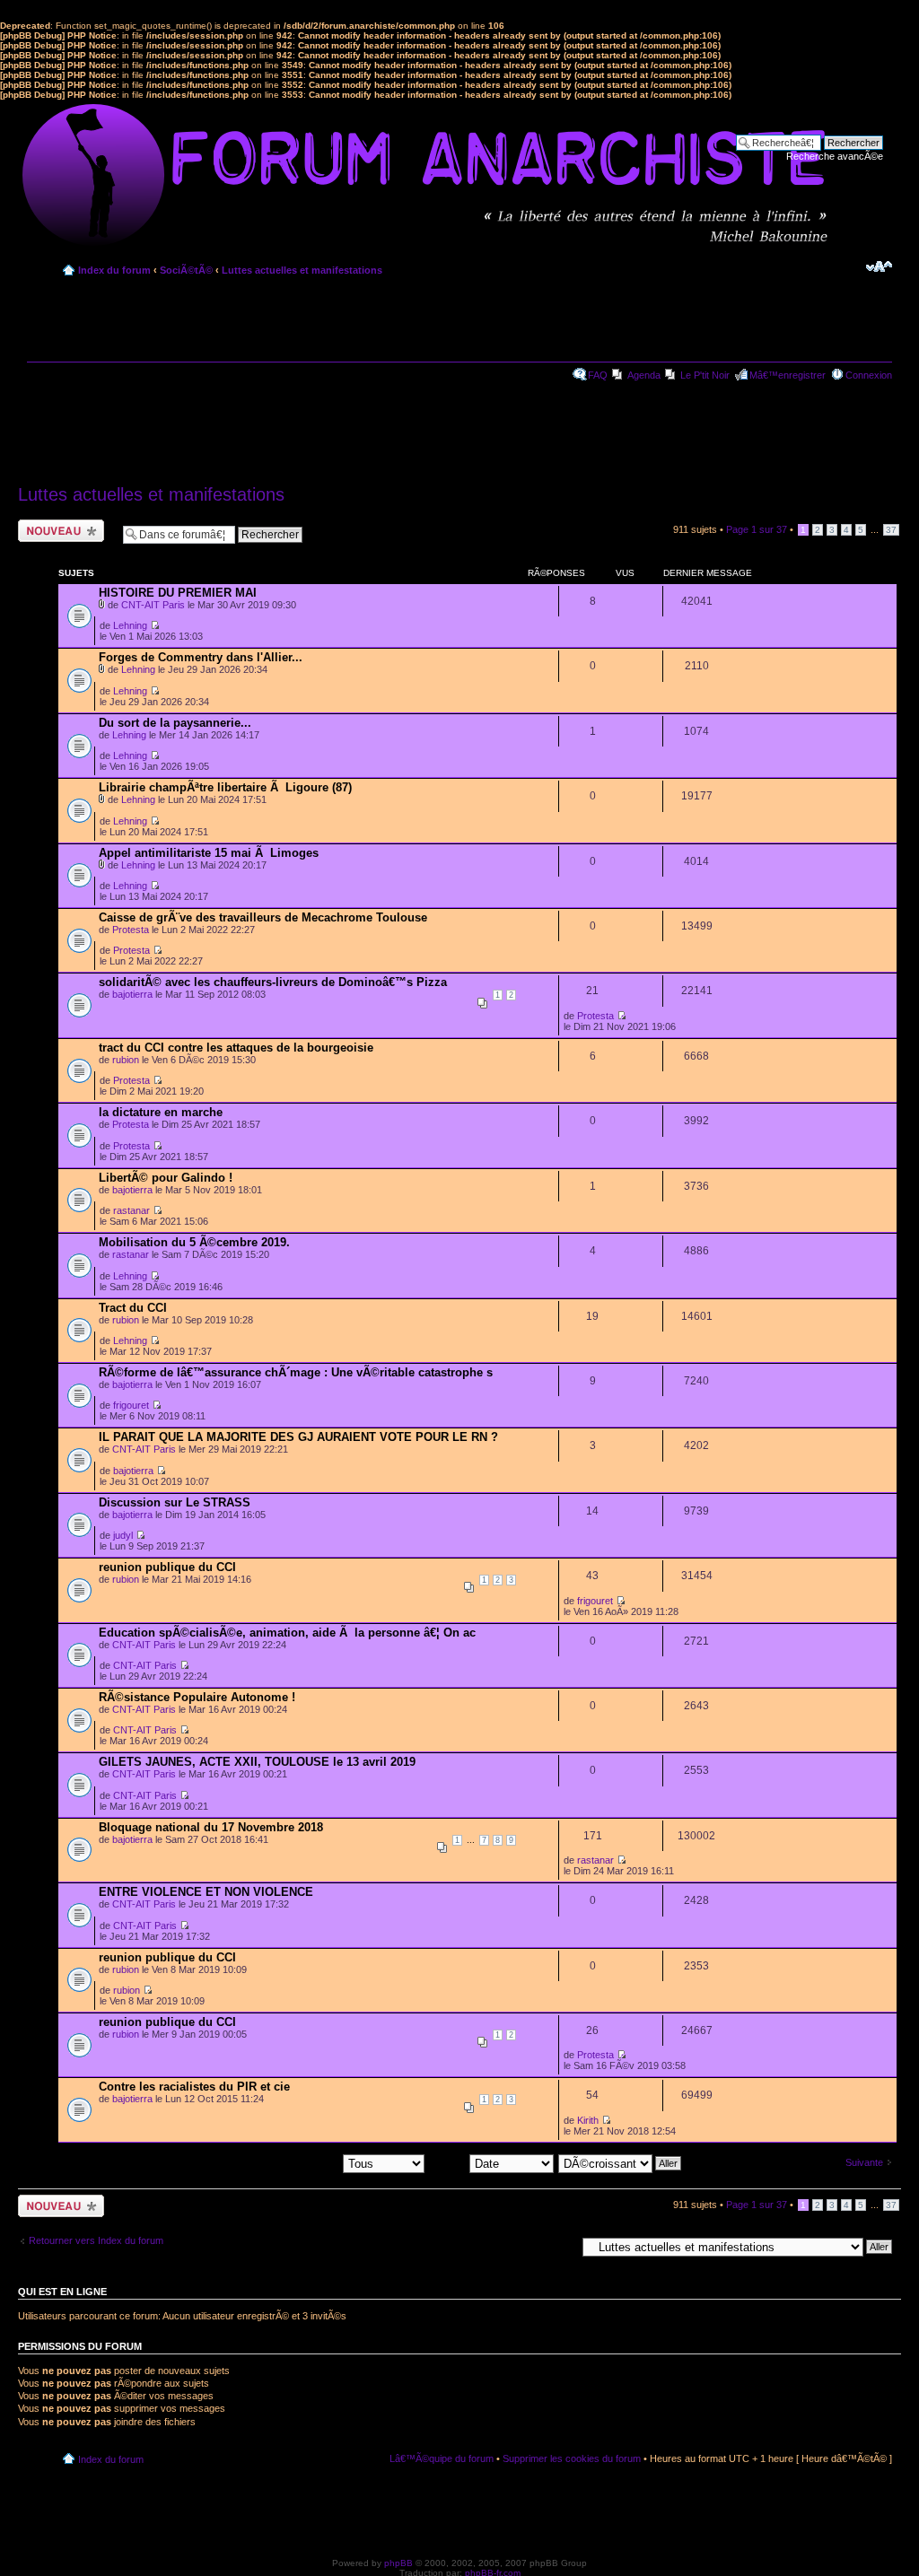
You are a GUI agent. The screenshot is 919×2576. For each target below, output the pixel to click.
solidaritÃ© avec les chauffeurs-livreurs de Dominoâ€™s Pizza (273, 982)
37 (891, 530)
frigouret (131, 1405)
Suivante (864, 2162)
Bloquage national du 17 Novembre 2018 (211, 1827)
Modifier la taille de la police (879, 266)
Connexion (869, 375)
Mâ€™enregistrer (788, 375)
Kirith (588, 2120)
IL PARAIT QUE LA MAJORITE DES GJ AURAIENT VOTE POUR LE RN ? (298, 1437)
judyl (123, 1535)
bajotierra (132, 994)
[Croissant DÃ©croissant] (621, 2162)
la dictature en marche (161, 1112)
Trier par (449, 2162)
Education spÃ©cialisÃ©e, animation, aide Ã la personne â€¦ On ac (287, 1633)
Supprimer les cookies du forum (572, 2458)
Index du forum (114, 270)
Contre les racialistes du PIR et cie (194, 2087)
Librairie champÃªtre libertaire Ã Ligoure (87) (225, 787)
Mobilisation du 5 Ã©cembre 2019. (194, 1242)
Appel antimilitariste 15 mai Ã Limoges (209, 853)
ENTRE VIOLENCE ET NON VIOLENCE (206, 1892)
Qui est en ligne (62, 2292)
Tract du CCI (133, 1308)
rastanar (131, 1210)
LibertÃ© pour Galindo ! (166, 1178)
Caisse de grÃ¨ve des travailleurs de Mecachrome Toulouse (263, 917)
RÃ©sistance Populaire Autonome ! (197, 1697)
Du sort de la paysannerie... (175, 723)
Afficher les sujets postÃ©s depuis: (266, 2162)
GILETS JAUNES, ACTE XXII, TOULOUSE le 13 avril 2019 (257, 1762)
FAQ (598, 375)
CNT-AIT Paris (153, 605)
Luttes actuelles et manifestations (302, 270)
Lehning (130, 625)
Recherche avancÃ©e (835, 156)
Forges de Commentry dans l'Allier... (201, 657)
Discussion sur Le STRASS (175, 1502)
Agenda (644, 375)
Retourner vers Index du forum (96, 2240)
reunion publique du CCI (167, 1567)
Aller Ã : (559, 2246)
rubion (126, 1060)
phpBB (398, 2563)
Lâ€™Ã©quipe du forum (442, 2458)
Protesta (131, 930)
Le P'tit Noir (705, 375)
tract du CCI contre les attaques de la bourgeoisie (236, 1048)
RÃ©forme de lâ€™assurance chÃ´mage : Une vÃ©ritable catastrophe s (296, 1372)
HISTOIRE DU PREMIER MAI (178, 593)
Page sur (757, 529)
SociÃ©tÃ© (186, 270)
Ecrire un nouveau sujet (58, 530)
